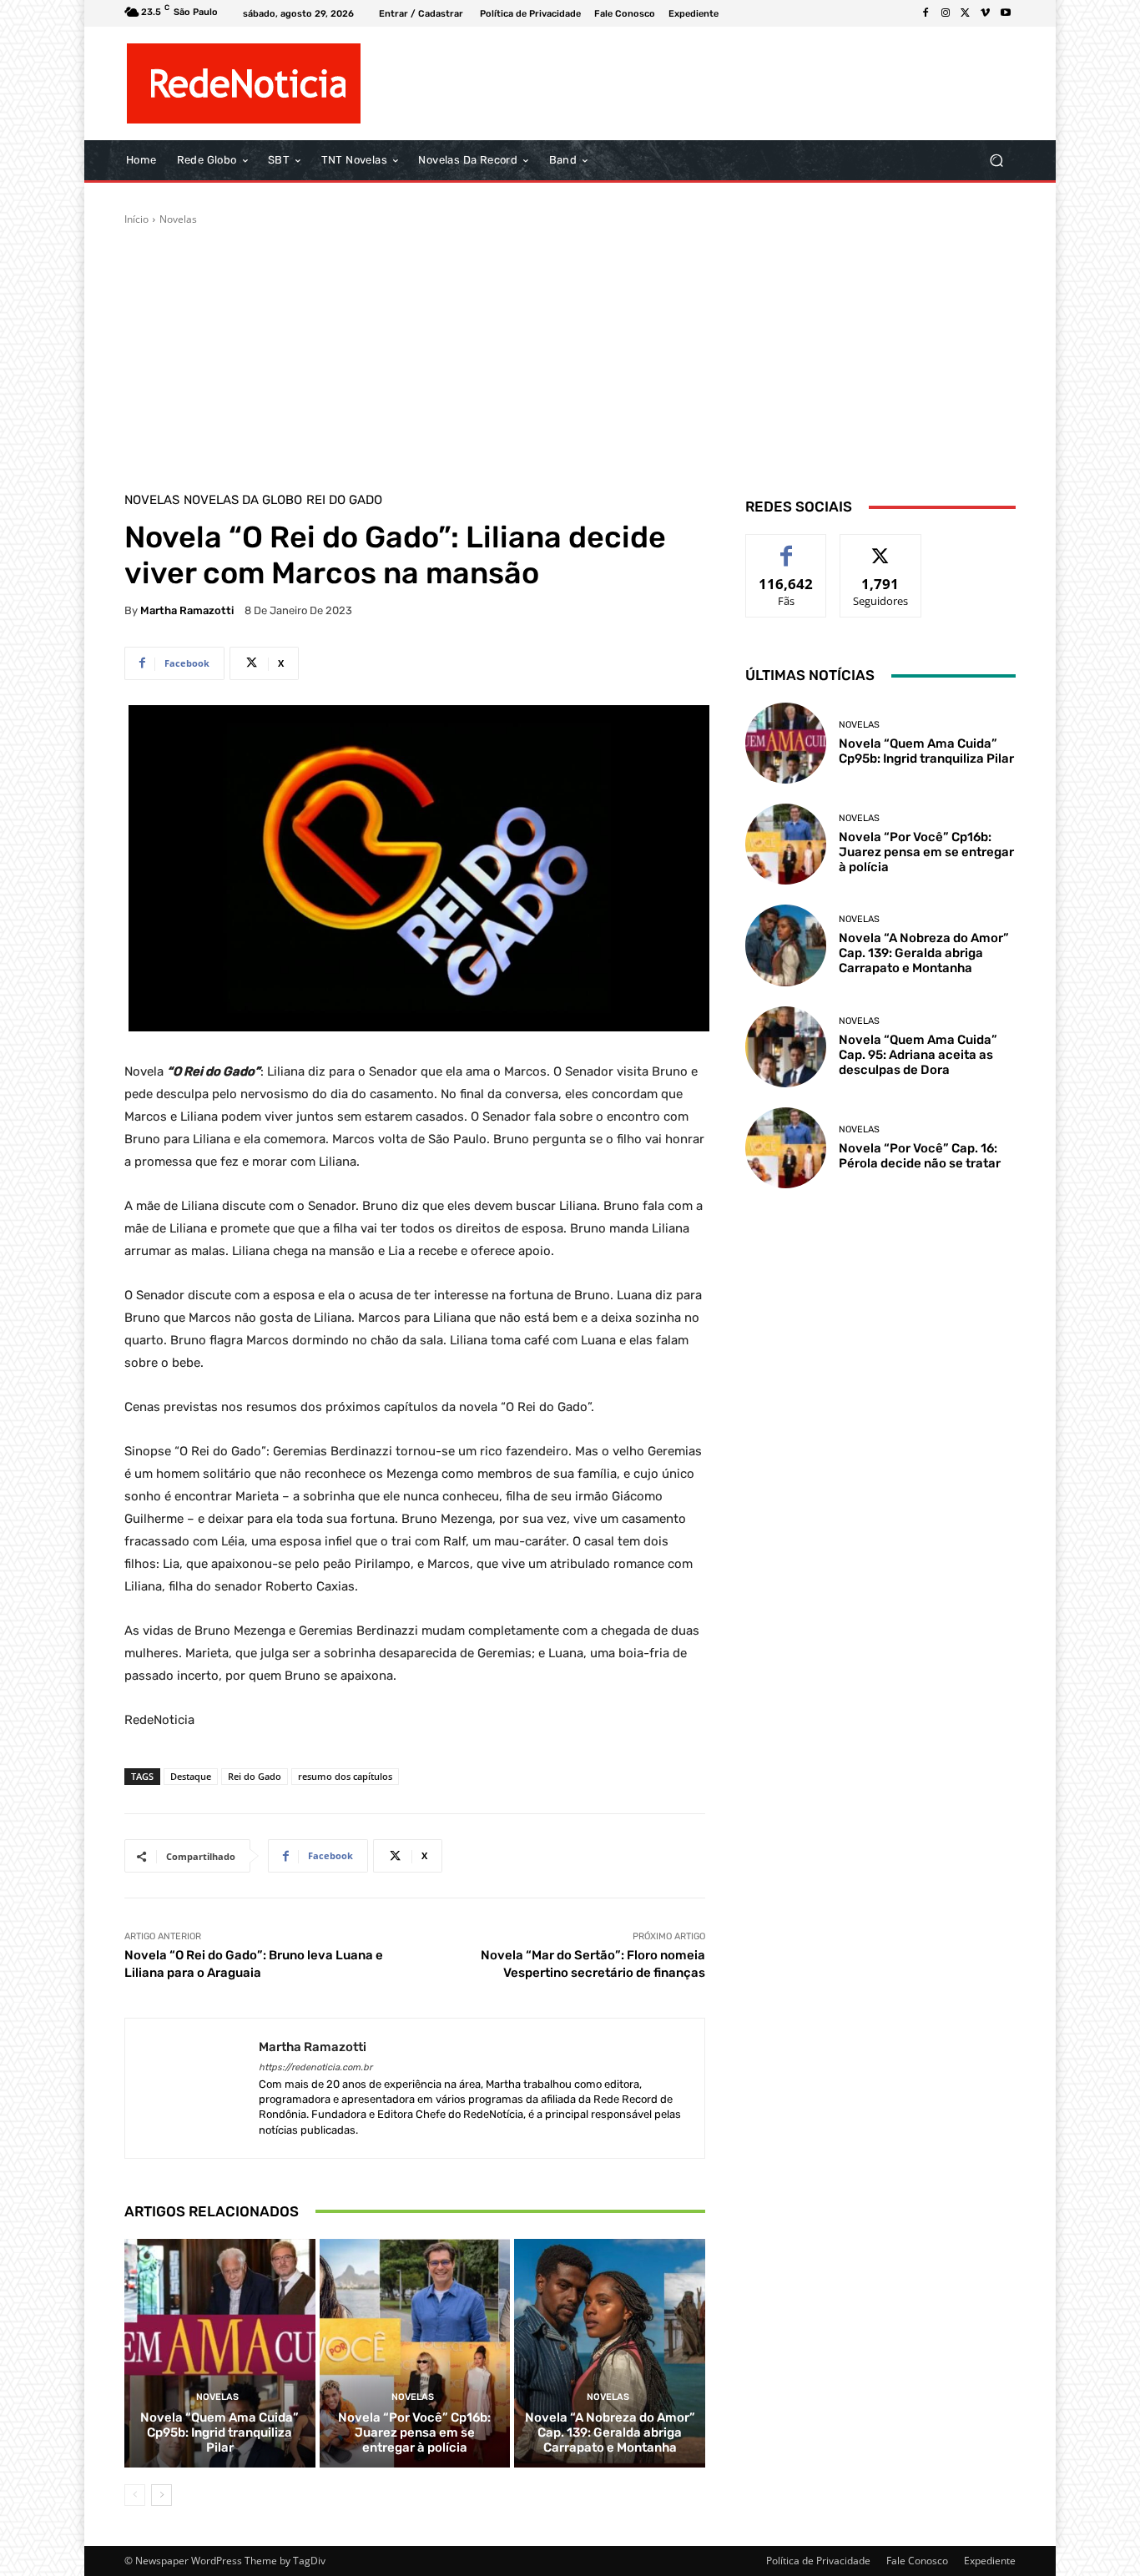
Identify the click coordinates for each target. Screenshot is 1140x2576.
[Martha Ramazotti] (192, 2088)
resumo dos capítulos (345, 1776)
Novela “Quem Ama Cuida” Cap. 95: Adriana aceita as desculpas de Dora (918, 1055)
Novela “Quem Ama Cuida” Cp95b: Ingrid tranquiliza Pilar (219, 2432)
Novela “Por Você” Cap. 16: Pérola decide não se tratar (920, 1156)
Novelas (178, 219)
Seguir (881, 547)
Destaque (191, 1776)
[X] (966, 13)
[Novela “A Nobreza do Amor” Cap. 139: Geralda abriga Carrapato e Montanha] (610, 2353)
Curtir (787, 547)
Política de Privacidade (818, 2561)
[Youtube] (1006, 13)
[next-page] (161, 2495)
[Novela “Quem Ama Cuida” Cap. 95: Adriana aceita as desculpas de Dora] (786, 1047)
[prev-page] (135, 2495)
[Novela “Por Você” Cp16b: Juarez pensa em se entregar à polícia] (415, 2353)
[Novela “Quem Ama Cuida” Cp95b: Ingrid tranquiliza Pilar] (220, 2353)
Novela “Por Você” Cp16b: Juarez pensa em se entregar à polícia (414, 2432)
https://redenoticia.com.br (315, 2067)
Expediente (990, 2561)
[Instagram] (946, 13)
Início (136, 219)
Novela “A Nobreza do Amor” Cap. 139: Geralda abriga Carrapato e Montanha (610, 2432)
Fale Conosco (917, 2561)
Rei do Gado (344, 500)
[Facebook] (926, 13)
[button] (996, 161)
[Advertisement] (570, 352)
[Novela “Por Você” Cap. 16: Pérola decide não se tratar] (786, 1148)
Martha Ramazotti (187, 610)
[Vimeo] (986, 13)
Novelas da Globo (243, 500)
